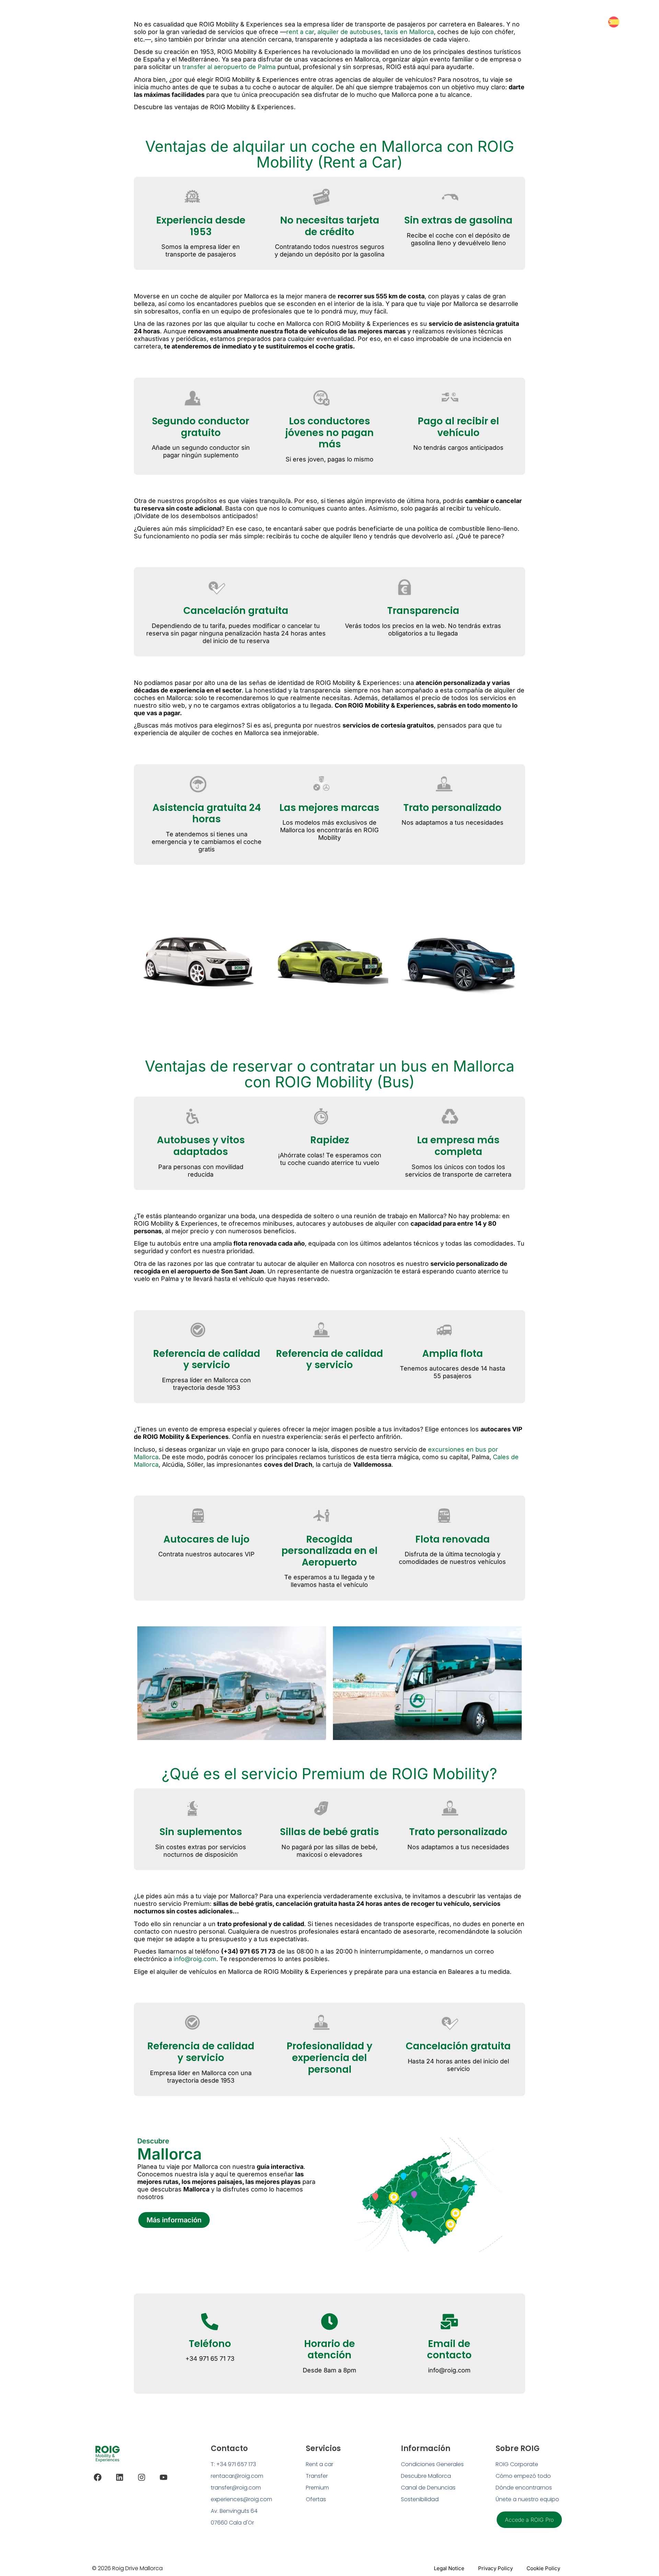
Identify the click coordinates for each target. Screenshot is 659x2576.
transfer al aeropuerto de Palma (229, 67)
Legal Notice (449, 2568)
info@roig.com (195, 1959)
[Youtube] (164, 2477)
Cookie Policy (543, 2568)
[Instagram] (142, 2477)
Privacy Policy (495, 2568)
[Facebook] (98, 2477)
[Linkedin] (120, 2477)
